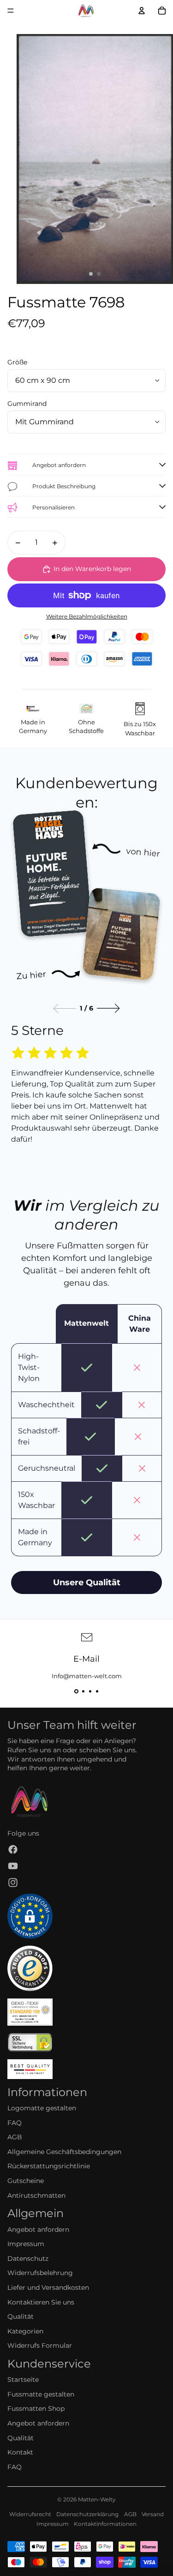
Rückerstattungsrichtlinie (49, 2166)
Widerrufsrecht (30, 2514)
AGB (15, 2137)
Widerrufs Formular (40, 2345)
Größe (17, 362)
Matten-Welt (95, 2499)
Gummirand (27, 404)
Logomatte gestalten (42, 2108)
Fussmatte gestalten (41, 2394)
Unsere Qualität (87, 1583)
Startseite (23, 2380)
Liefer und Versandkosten (48, 2287)
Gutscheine (26, 2181)
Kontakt (20, 2452)
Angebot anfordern (38, 2229)
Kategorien (25, 2331)
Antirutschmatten (36, 2195)
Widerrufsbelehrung (40, 2273)
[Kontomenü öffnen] (142, 11)
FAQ (15, 2123)
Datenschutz (28, 2258)
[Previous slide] (65, 1008)
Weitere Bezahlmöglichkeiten (87, 617)
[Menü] (11, 11)
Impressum (26, 2244)
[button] (76, 1691)
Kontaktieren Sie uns (41, 2302)
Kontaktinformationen (105, 2524)
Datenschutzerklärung (87, 2514)
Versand (153, 2514)
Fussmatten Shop (36, 2409)
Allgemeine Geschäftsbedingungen (64, 2152)
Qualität (21, 2316)
